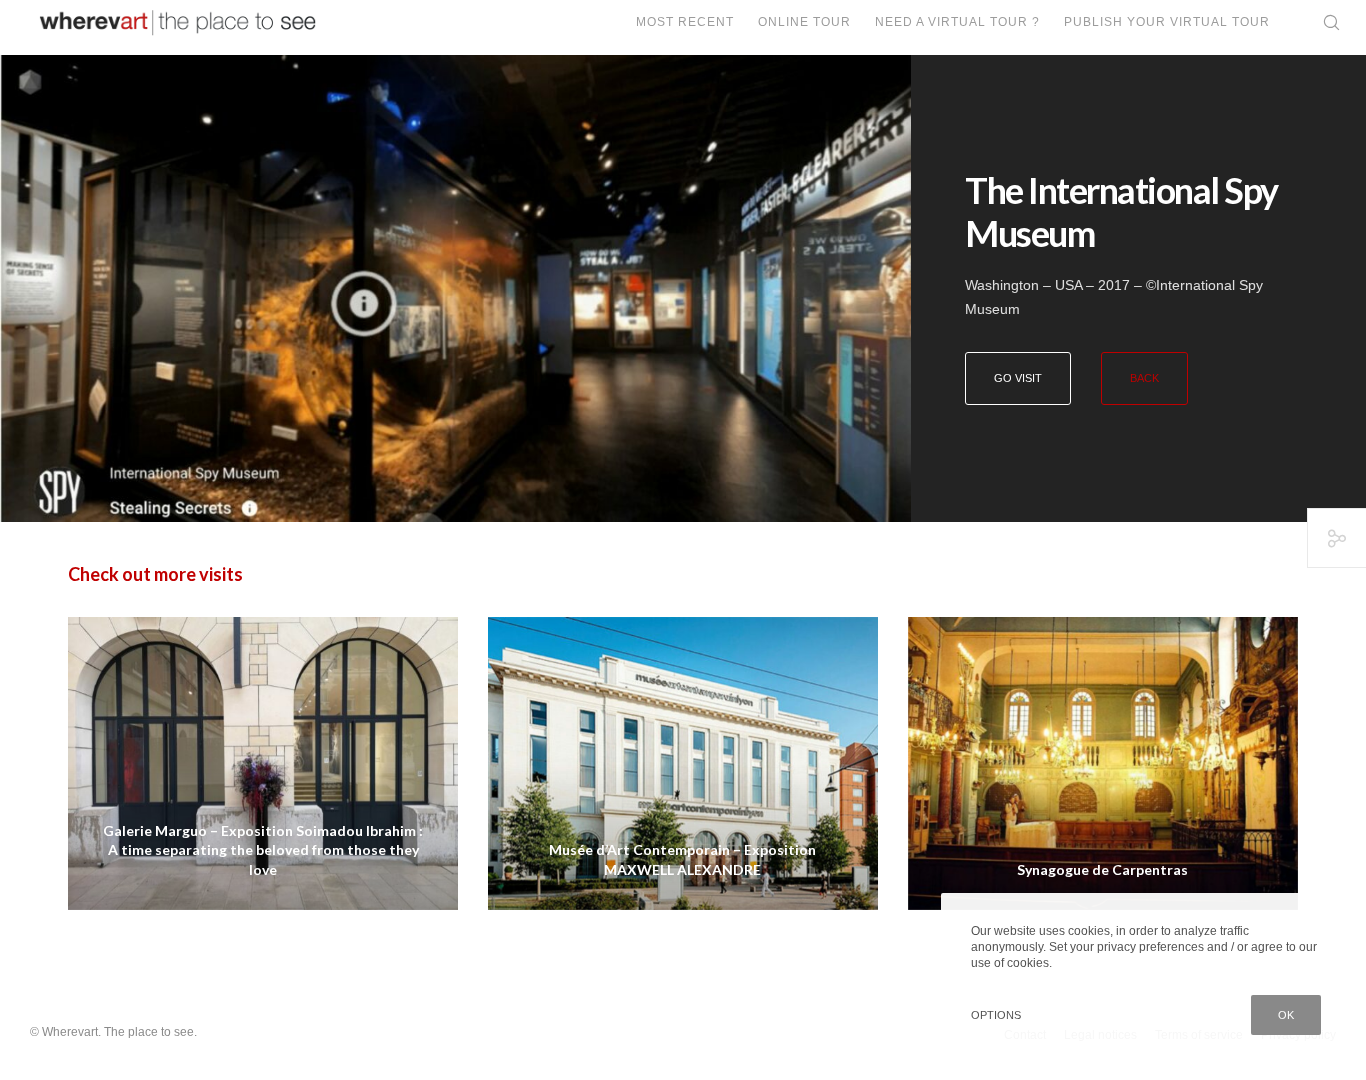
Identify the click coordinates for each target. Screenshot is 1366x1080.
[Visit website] (455, 288)
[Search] (1318, 22)
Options (996, 1015)
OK (1286, 1015)
